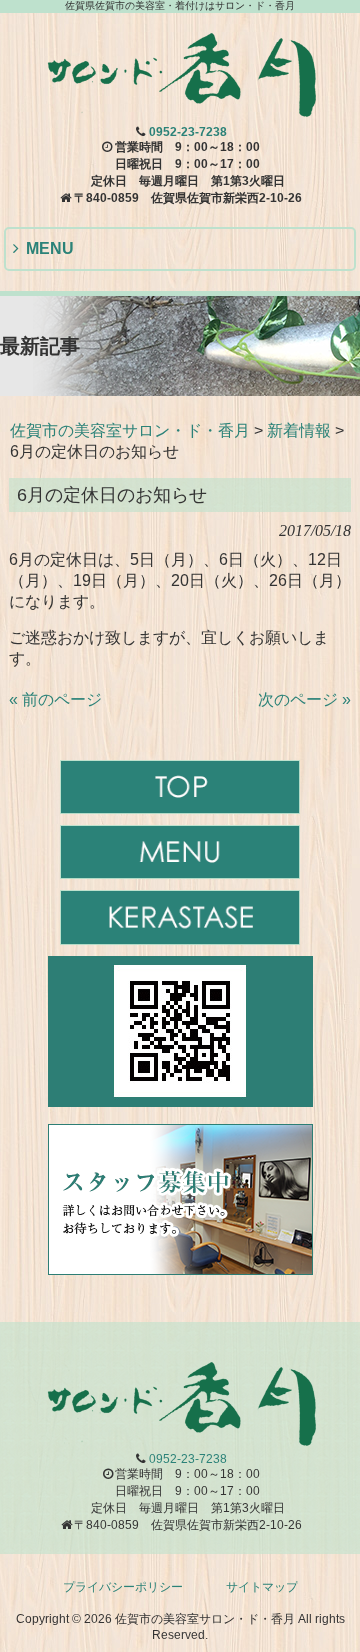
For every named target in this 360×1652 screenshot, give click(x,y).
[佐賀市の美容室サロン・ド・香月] (180, 110)
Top (342, 1634)
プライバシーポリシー (123, 1587)
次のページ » (304, 699)
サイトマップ (262, 1587)
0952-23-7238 (188, 132)
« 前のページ (55, 699)
